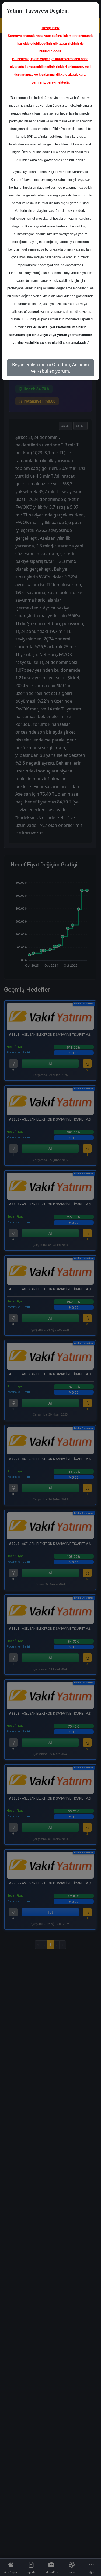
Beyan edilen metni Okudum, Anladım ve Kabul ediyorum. (50, 368)
